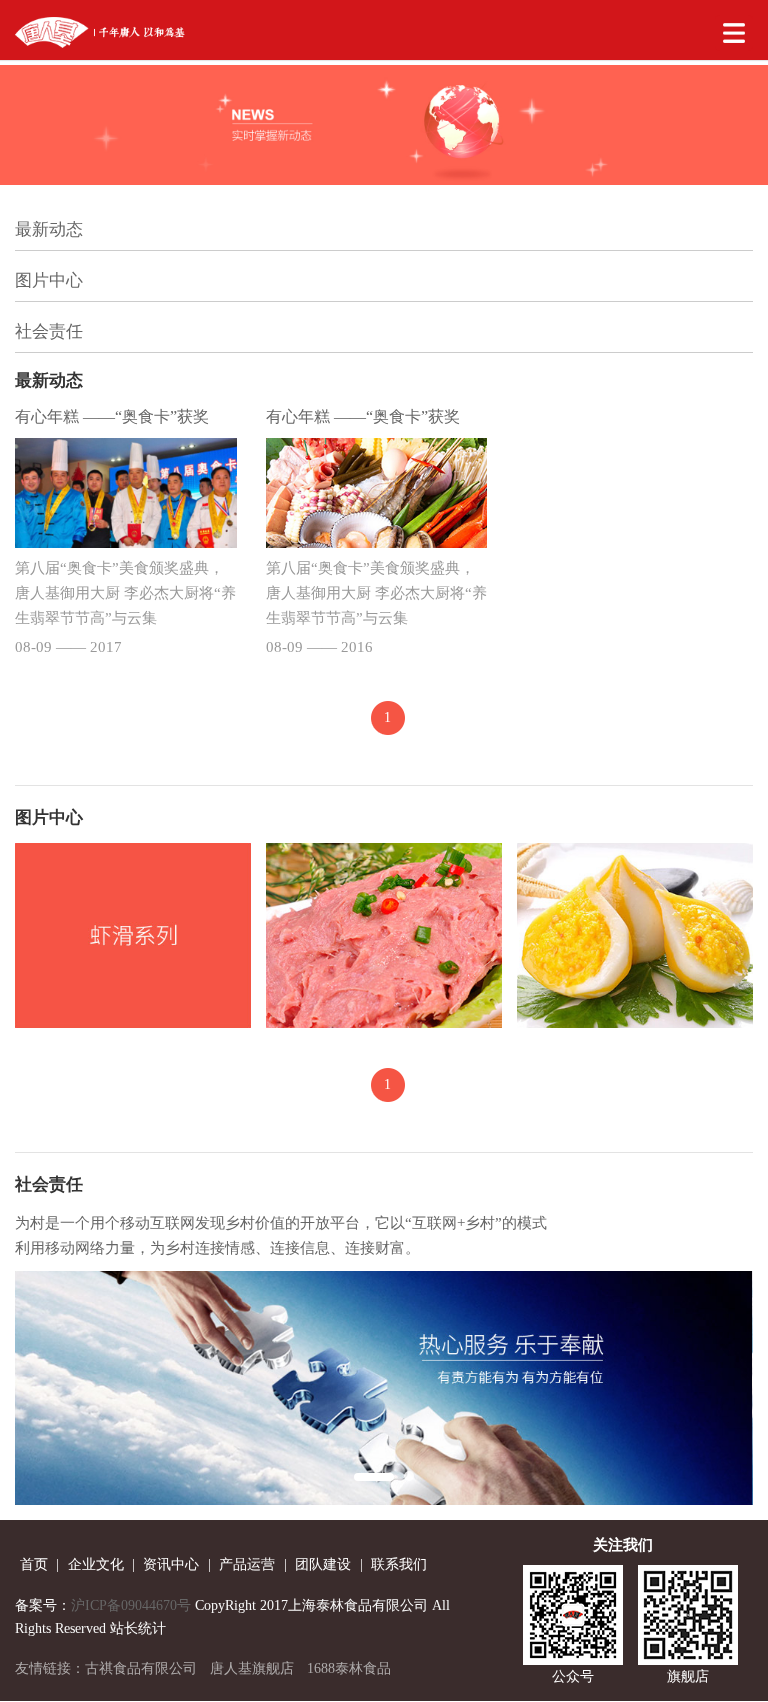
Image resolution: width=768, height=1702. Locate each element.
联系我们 (399, 1564)
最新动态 (49, 229)
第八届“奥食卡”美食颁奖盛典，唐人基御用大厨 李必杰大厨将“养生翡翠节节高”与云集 (125, 593)
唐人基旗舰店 (252, 1668)
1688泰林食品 (349, 1668)
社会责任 (49, 331)
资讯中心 (171, 1564)
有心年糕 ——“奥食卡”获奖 (112, 416)
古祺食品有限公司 (141, 1668)
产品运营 (247, 1564)
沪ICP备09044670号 (131, 1605)
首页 (34, 1564)
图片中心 (49, 280)
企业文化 (96, 1564)
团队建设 (323, 1564)
